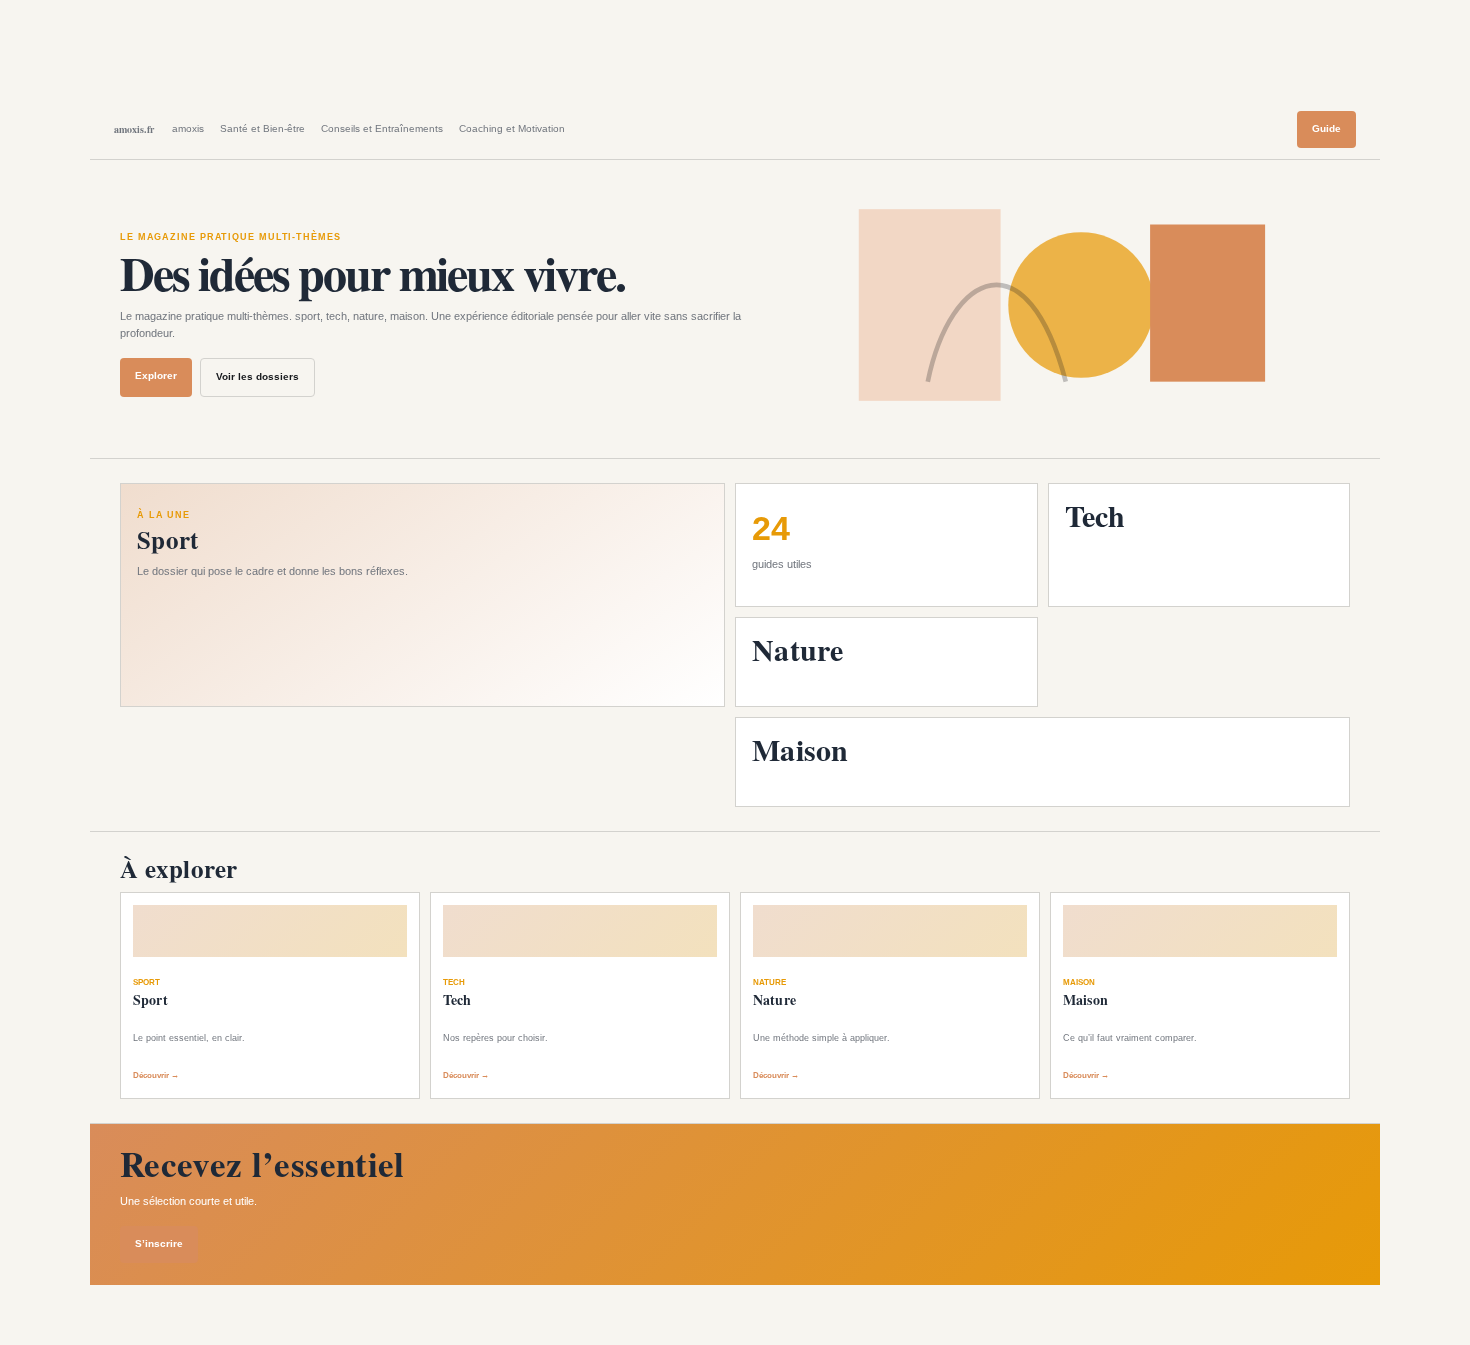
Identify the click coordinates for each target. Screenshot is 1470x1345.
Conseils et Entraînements (382, 128)
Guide (1326, 128)
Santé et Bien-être (262, 128)
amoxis (188, 128)
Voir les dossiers (257, 376)
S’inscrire (159, 1243)
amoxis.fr (134, 129)
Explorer (156, 375)
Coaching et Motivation (512, 128)
